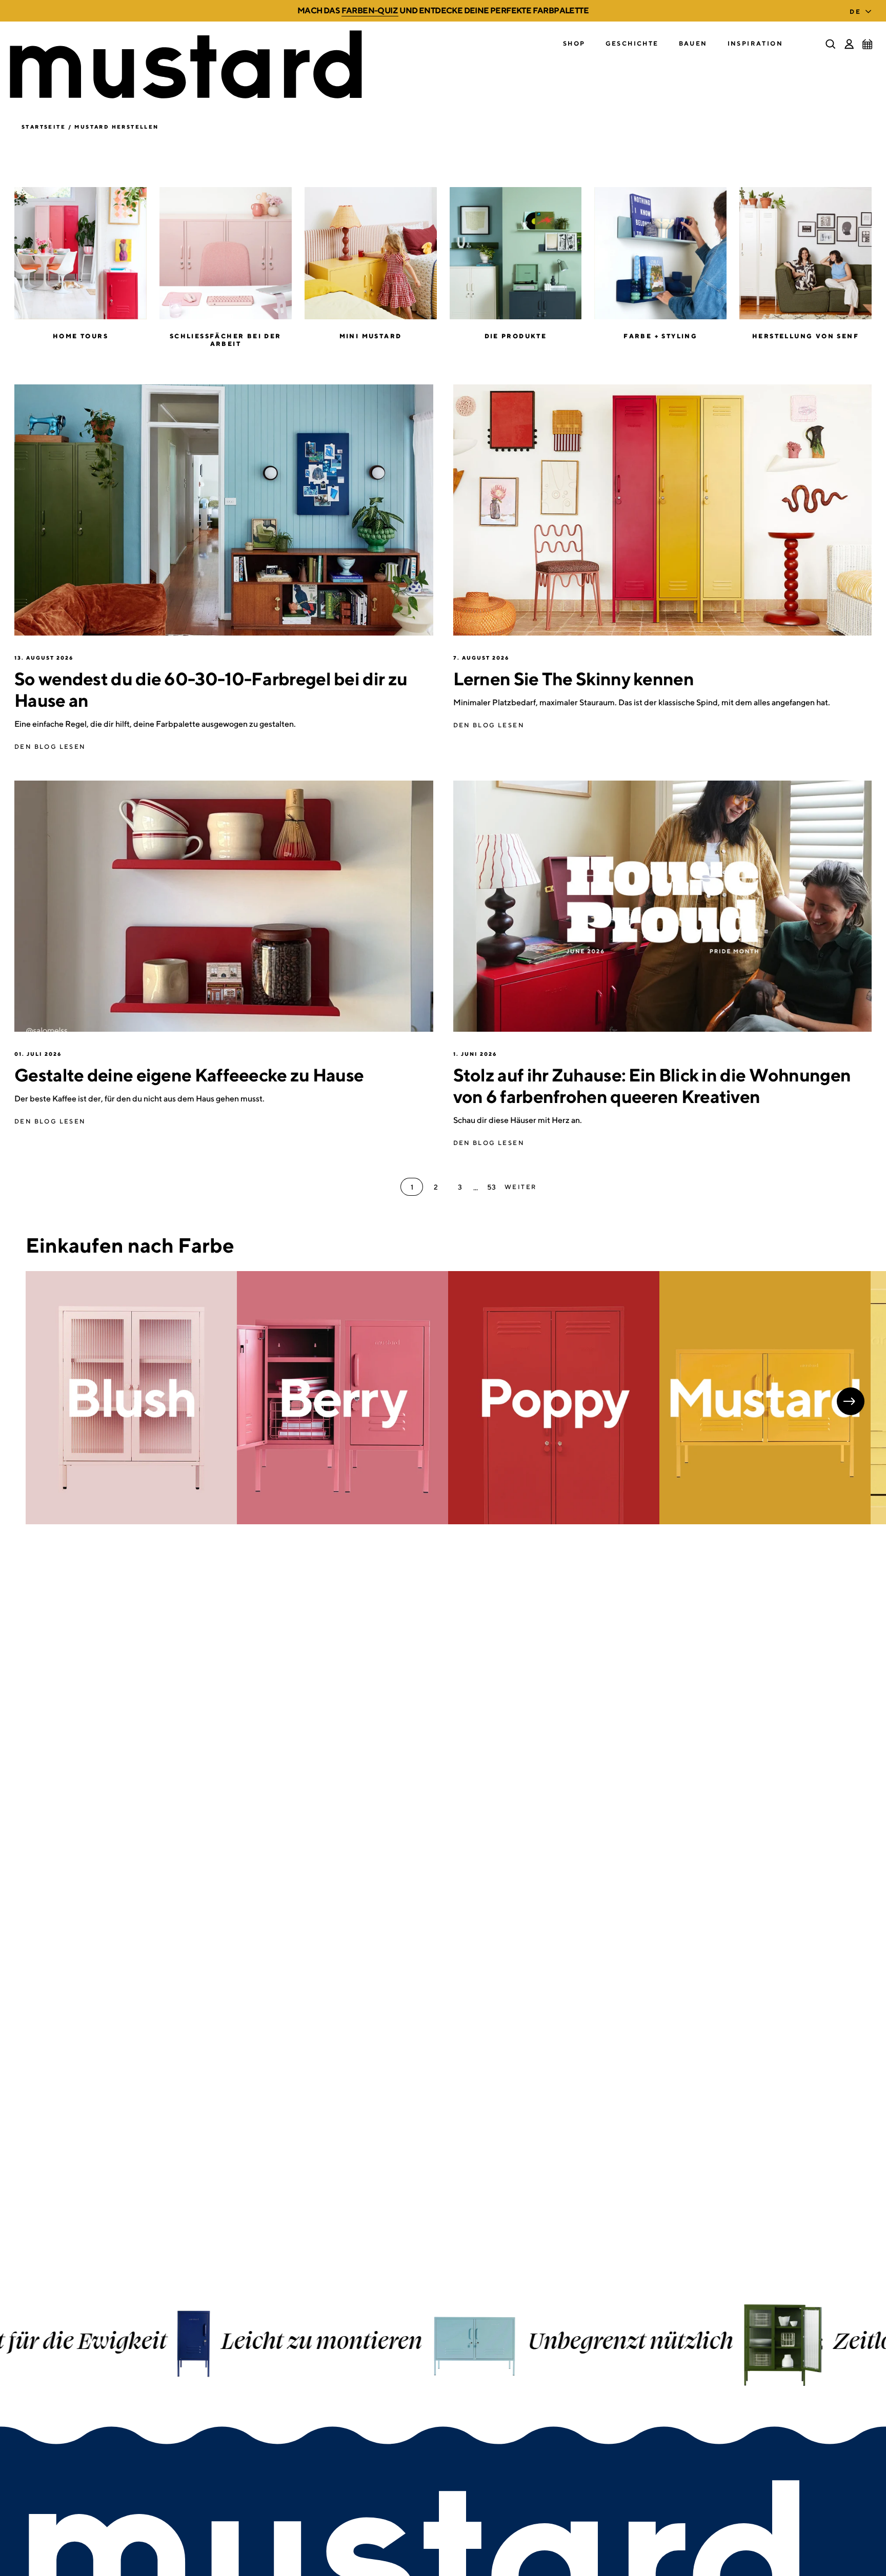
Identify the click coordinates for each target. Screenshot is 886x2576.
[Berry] (343, 1398)
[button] (574, 44)
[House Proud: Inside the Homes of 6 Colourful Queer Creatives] (663, 906)
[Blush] (131, 1398)
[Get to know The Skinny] (663, 510)
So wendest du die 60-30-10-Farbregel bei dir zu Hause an (211, 689)
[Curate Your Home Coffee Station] (224, 906)
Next (851, 1401)
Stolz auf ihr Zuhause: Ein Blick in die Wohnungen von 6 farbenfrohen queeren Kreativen (652, 1086)
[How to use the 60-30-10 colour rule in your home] (224, 510)
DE (855, 12)
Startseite (44, 127)
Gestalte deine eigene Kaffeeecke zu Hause (189, 1075)
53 (491, 1187)
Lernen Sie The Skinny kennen (573, 679)
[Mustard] (765, 1398)
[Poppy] (554, 1398)
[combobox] (863, 9)
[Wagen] (868, 44)
